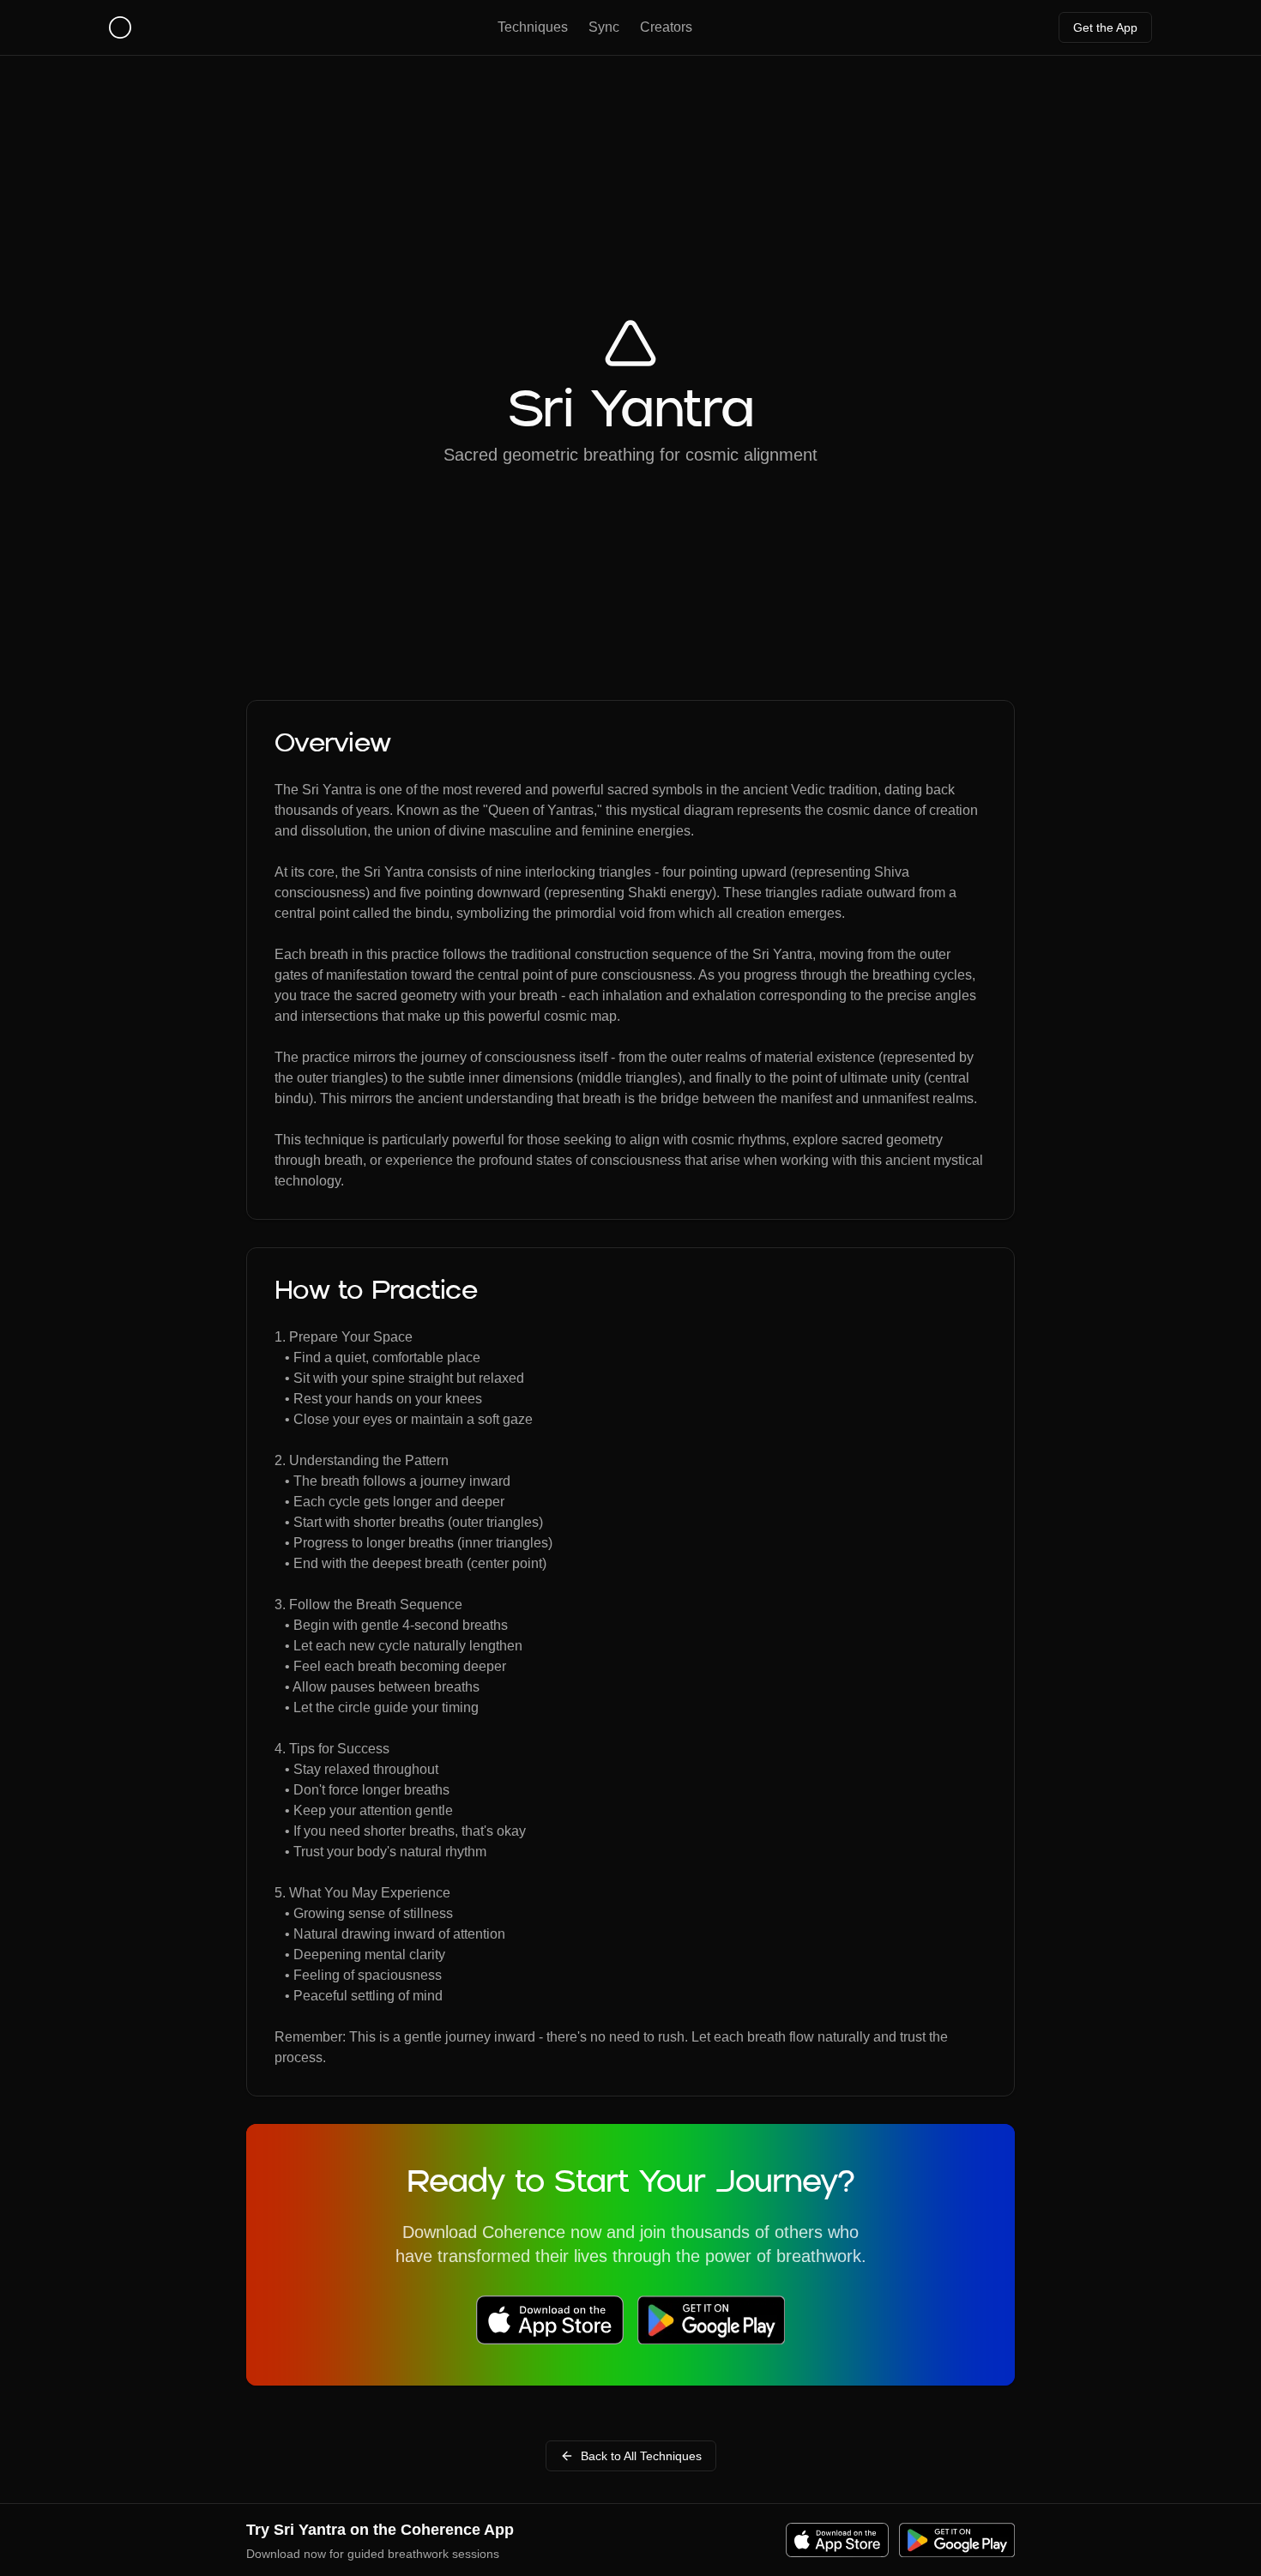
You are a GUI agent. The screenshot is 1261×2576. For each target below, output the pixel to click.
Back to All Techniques (641, 2456)
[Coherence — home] (120, 27)
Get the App (1105, 27)
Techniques (533, 27)
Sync (604, 27)
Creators (666, 27)
